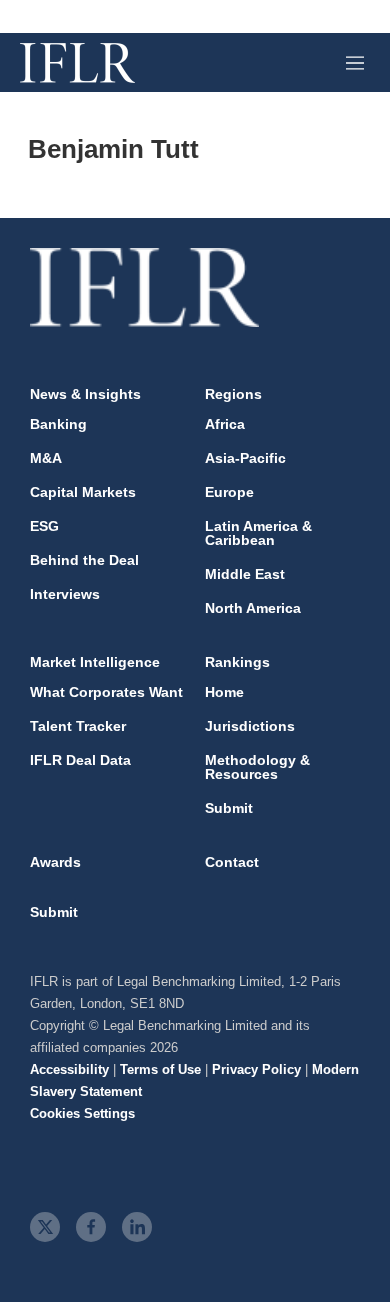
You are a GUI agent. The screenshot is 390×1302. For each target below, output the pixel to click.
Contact (232, 862)
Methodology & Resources (257, 767)
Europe (229, 492)
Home (224, 692)
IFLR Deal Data (80, 760)
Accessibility (69, 1069)
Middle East (245, 574)
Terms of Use (160, 1069)
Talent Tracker (78, 726)
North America (253, 608)
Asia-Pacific (245, 458)
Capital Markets (83, 492)
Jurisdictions (250, 726)
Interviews (65, 594)
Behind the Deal (84, 560)
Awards (55, 862)
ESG (44, 526)
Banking (58, 424)
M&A (46, 458)
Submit (229, 808)
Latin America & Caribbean (258, 533)
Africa (225, 424)
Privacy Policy (256, 1069)
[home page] (77, 63)
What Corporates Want (106, 692)
